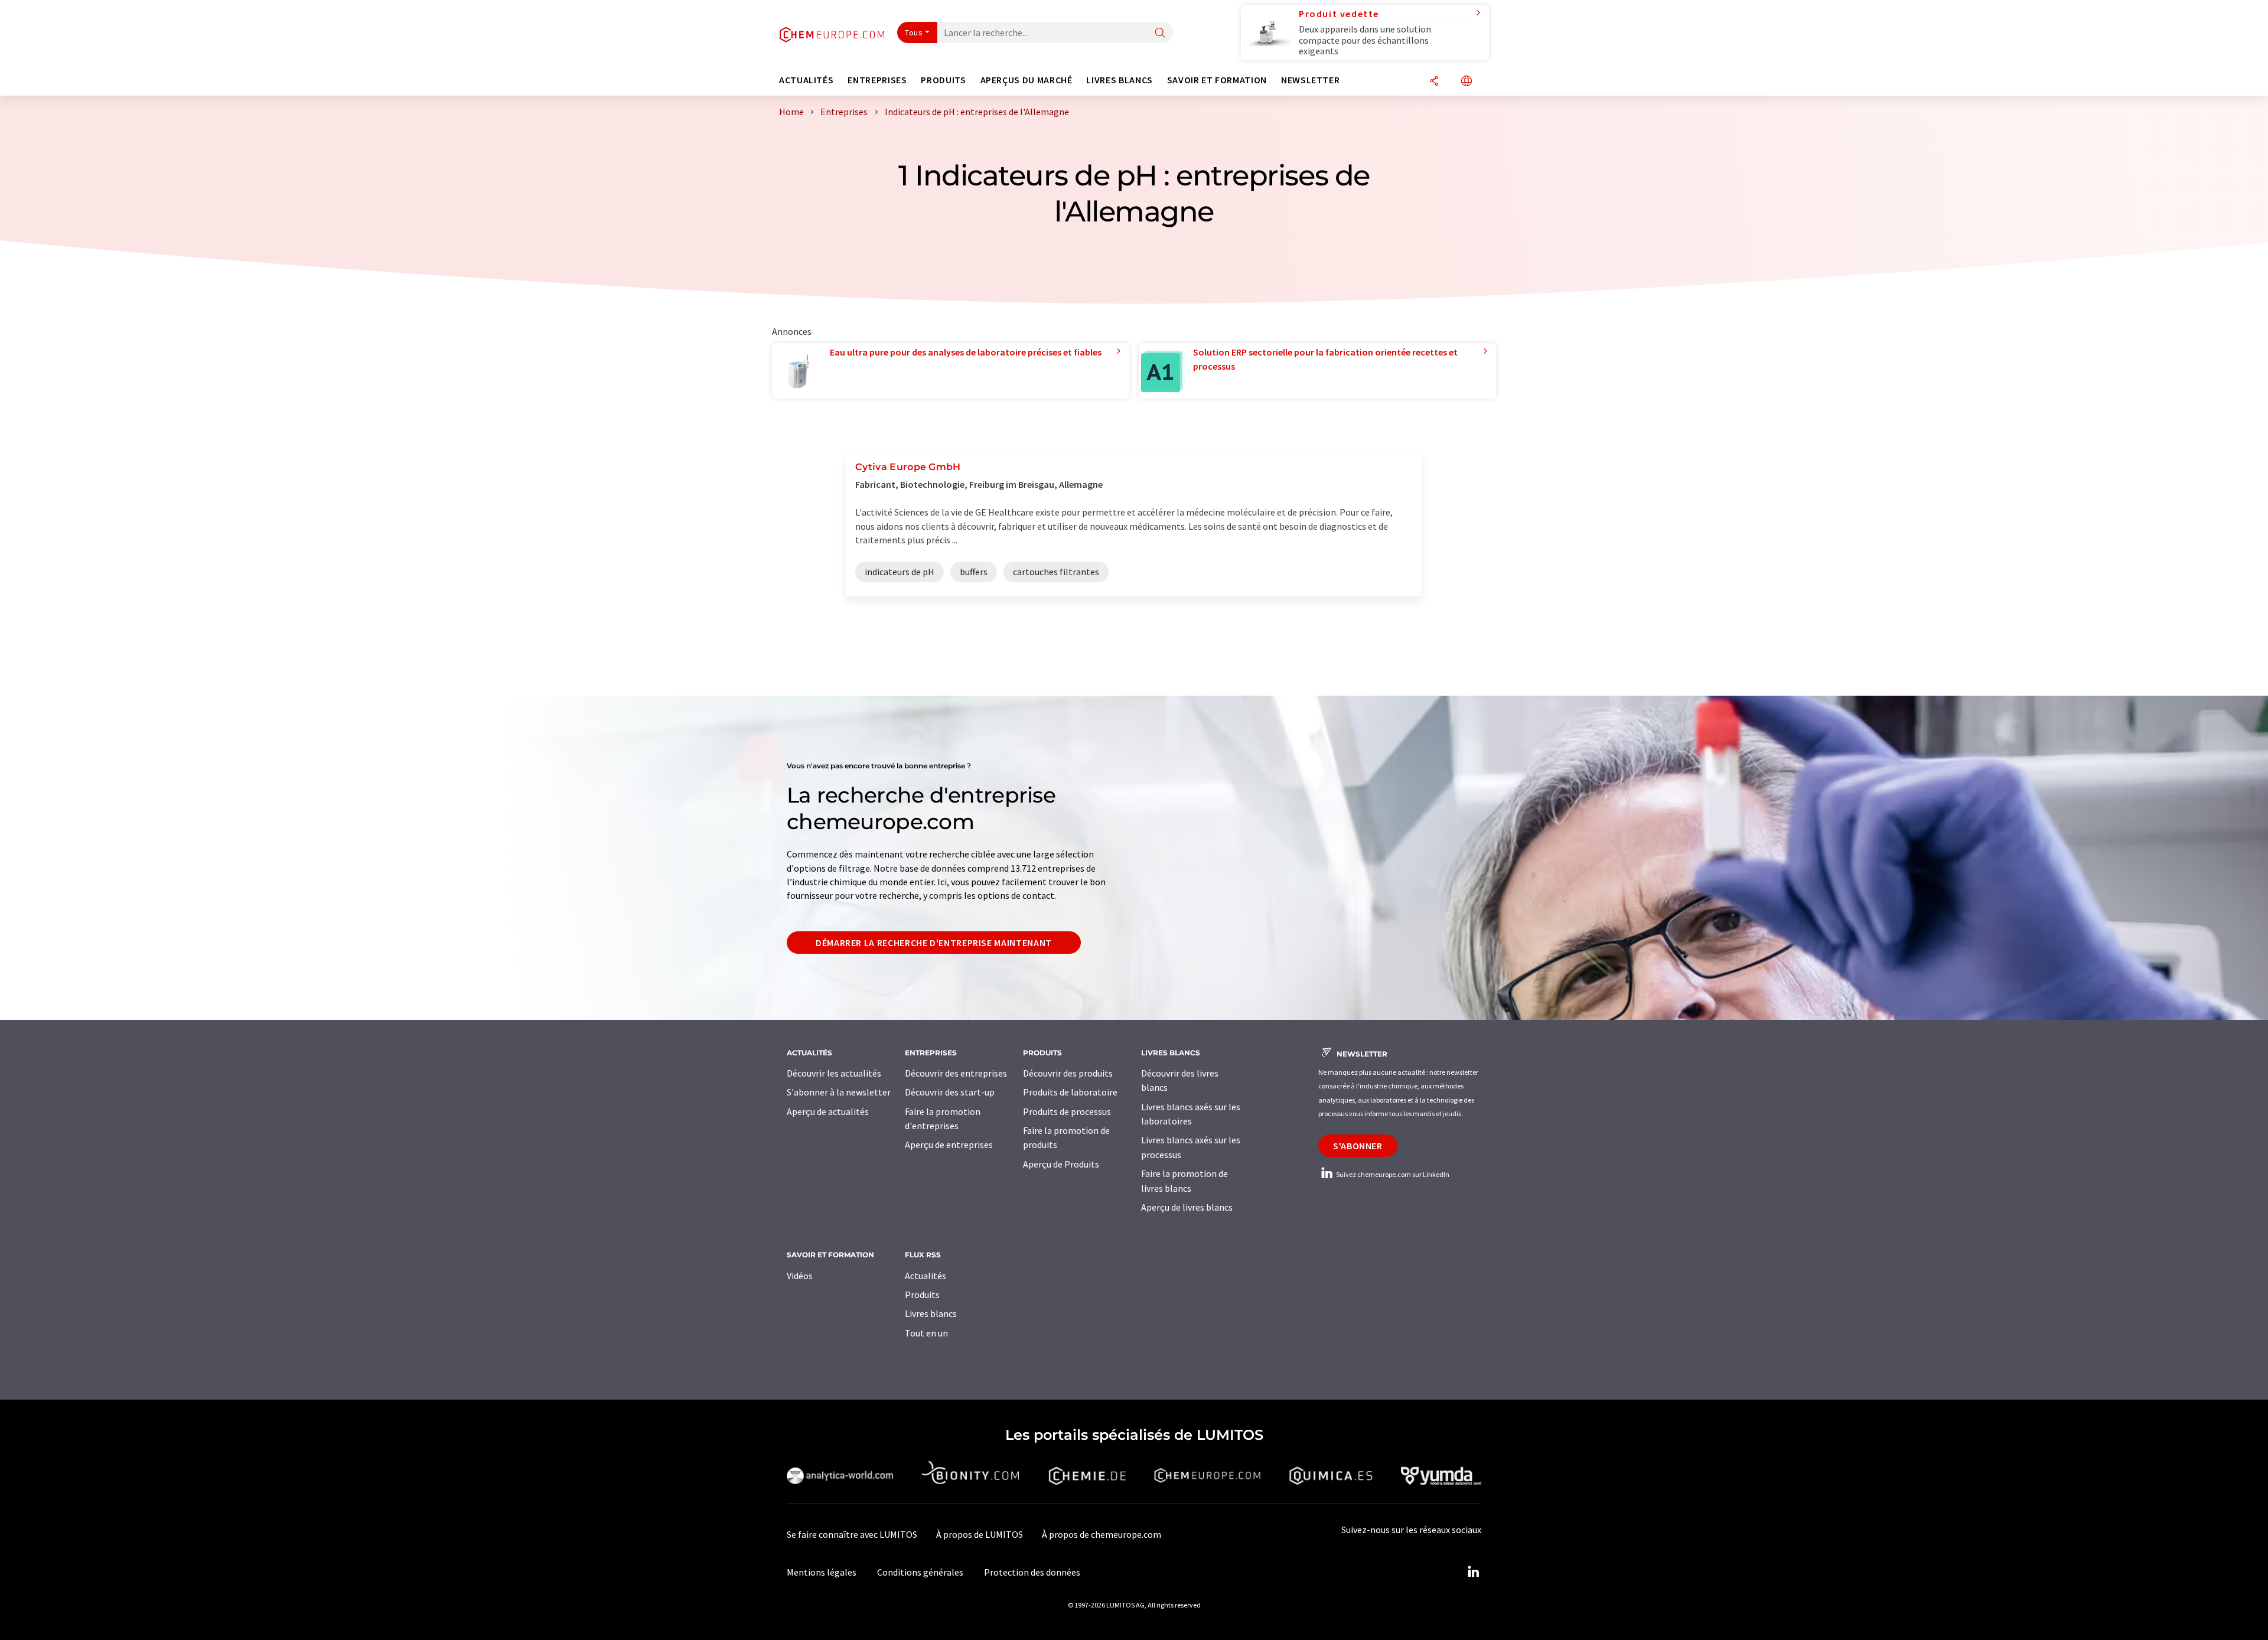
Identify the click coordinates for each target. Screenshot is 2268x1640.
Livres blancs (931, 1313)
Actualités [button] (806, 80)
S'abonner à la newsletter (839, 1092)
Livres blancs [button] (1119, 80)
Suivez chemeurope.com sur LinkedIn (1392, 1174)
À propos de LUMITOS (980, 1534)
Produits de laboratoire (1070, 1092)
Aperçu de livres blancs (1187, 1207)
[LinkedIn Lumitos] (1473, 1572)
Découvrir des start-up (950, 1092)
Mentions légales (822, 1572)
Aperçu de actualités (828, 1111)
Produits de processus (1067, 1111)
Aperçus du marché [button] (1027, 80)
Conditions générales (920, 1572)
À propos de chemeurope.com (1102, 1534)
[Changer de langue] (1467, 82)
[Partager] (1434, 82)
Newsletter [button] (1310, 80)
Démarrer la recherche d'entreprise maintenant (934, 943)
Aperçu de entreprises (949, 1145)
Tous (914, 32)
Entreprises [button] (877, 80)
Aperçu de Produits (1061, 1164)
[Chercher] (1160, 33)
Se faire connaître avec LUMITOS (852, 1534)
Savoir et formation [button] (1217, 80)
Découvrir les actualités (834, 1073)
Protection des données (1032, 1572)
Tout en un (926, 1333)
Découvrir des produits (1068, 1073)
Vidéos (800, 1276)
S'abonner (1358, 1146)
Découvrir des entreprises (956, 1073)
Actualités (926, 1276)
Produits (922, 1295)
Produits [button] (943, 80)
